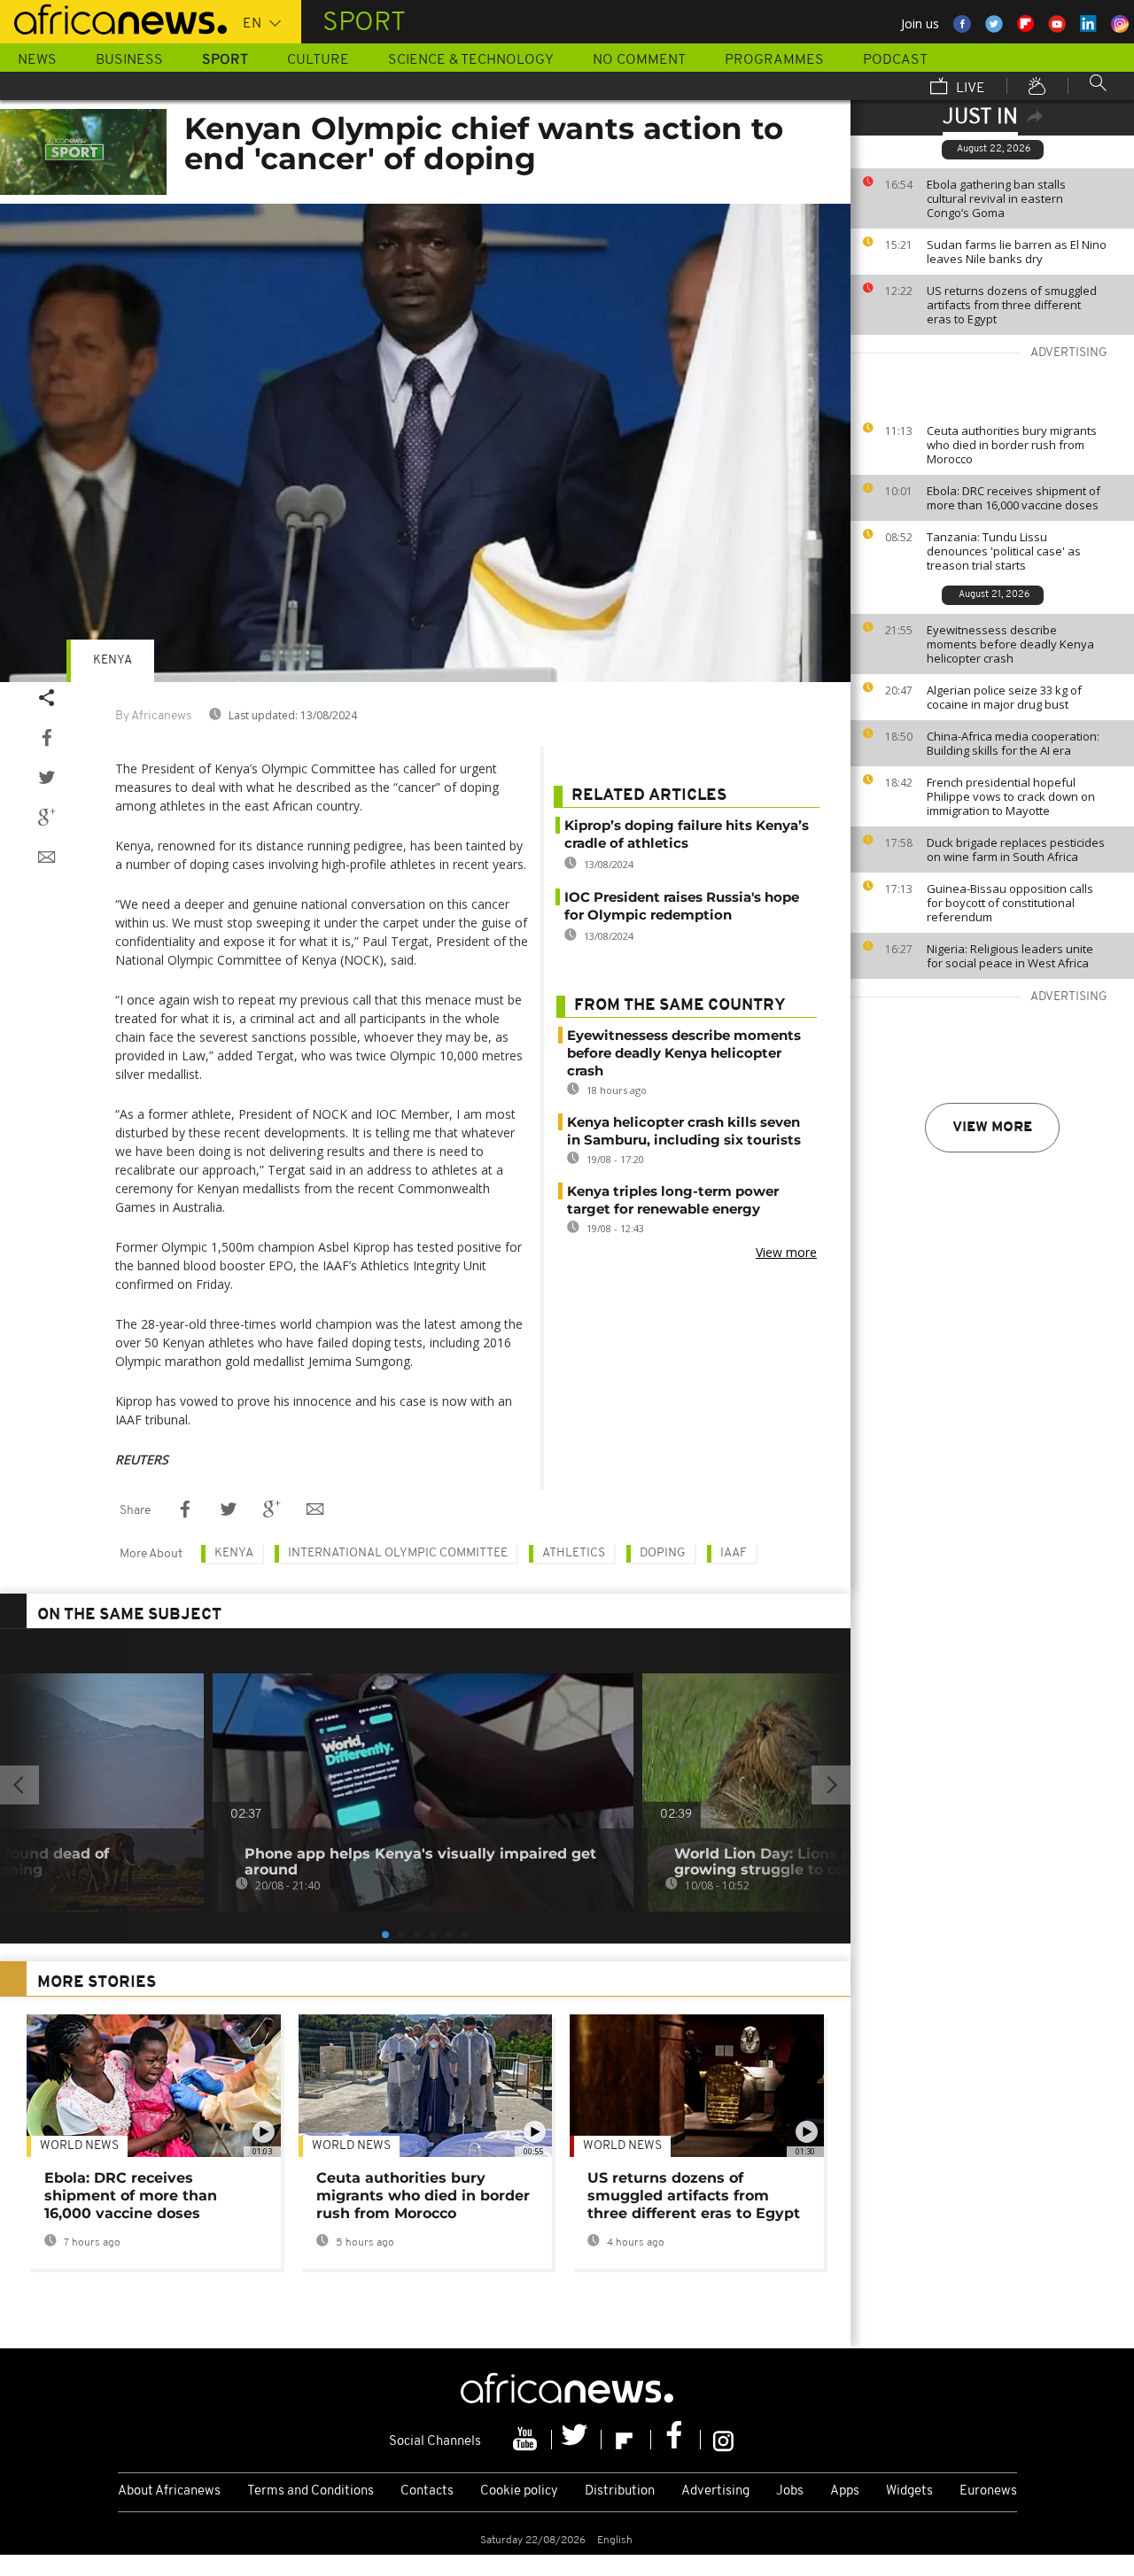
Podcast (895, 60)
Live (969, 89)
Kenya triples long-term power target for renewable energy (673, 1200)
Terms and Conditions (311, 2491)
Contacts (427, 2491)
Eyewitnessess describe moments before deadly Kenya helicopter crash (1010, 644)
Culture (318, 60)
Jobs (790, 2491)
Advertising (715, 2491)
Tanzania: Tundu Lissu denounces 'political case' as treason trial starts (1004, 551)
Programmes (774, 60)
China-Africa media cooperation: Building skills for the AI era (1013, 743)
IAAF (734, 1553)
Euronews (988, 2491)
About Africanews (169, 2491)
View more (992, 1128)
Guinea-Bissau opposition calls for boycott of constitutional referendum (1010, 903)
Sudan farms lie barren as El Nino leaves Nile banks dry (1017, 252)
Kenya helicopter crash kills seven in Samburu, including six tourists (684, 1131)
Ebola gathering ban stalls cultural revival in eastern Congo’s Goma (996, 198)
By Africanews (153, 716)
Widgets (909, 2491)
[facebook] (676, 2440)
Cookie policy (519, 2491)
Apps (845, 2491)
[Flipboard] (626, 2440)
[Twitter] (577, 2440)
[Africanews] (113, 18)
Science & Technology (471, 60)
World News (79, 2146)
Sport (225, 60)
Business (129, 60)
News (37, 60)
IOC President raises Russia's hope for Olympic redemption (682, 906)
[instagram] (723, 2440)
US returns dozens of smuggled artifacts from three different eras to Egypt (1012, 305)
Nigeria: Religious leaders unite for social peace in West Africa (1010, 956)
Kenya (113, 660)
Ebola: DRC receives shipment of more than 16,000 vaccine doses (1014, 498)
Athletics (574, 1553)
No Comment (639, 60)
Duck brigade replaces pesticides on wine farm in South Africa (1016, 850)
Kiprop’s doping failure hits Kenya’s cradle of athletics (687, 834)
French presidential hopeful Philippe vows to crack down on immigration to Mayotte (1011, 796)
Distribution (620, 2491)
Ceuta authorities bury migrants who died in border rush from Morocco (1012, 445)
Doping (663, 1553)
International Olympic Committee (398, 1553)
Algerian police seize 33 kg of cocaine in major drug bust (1004, 697)
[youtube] (527, 2440)
